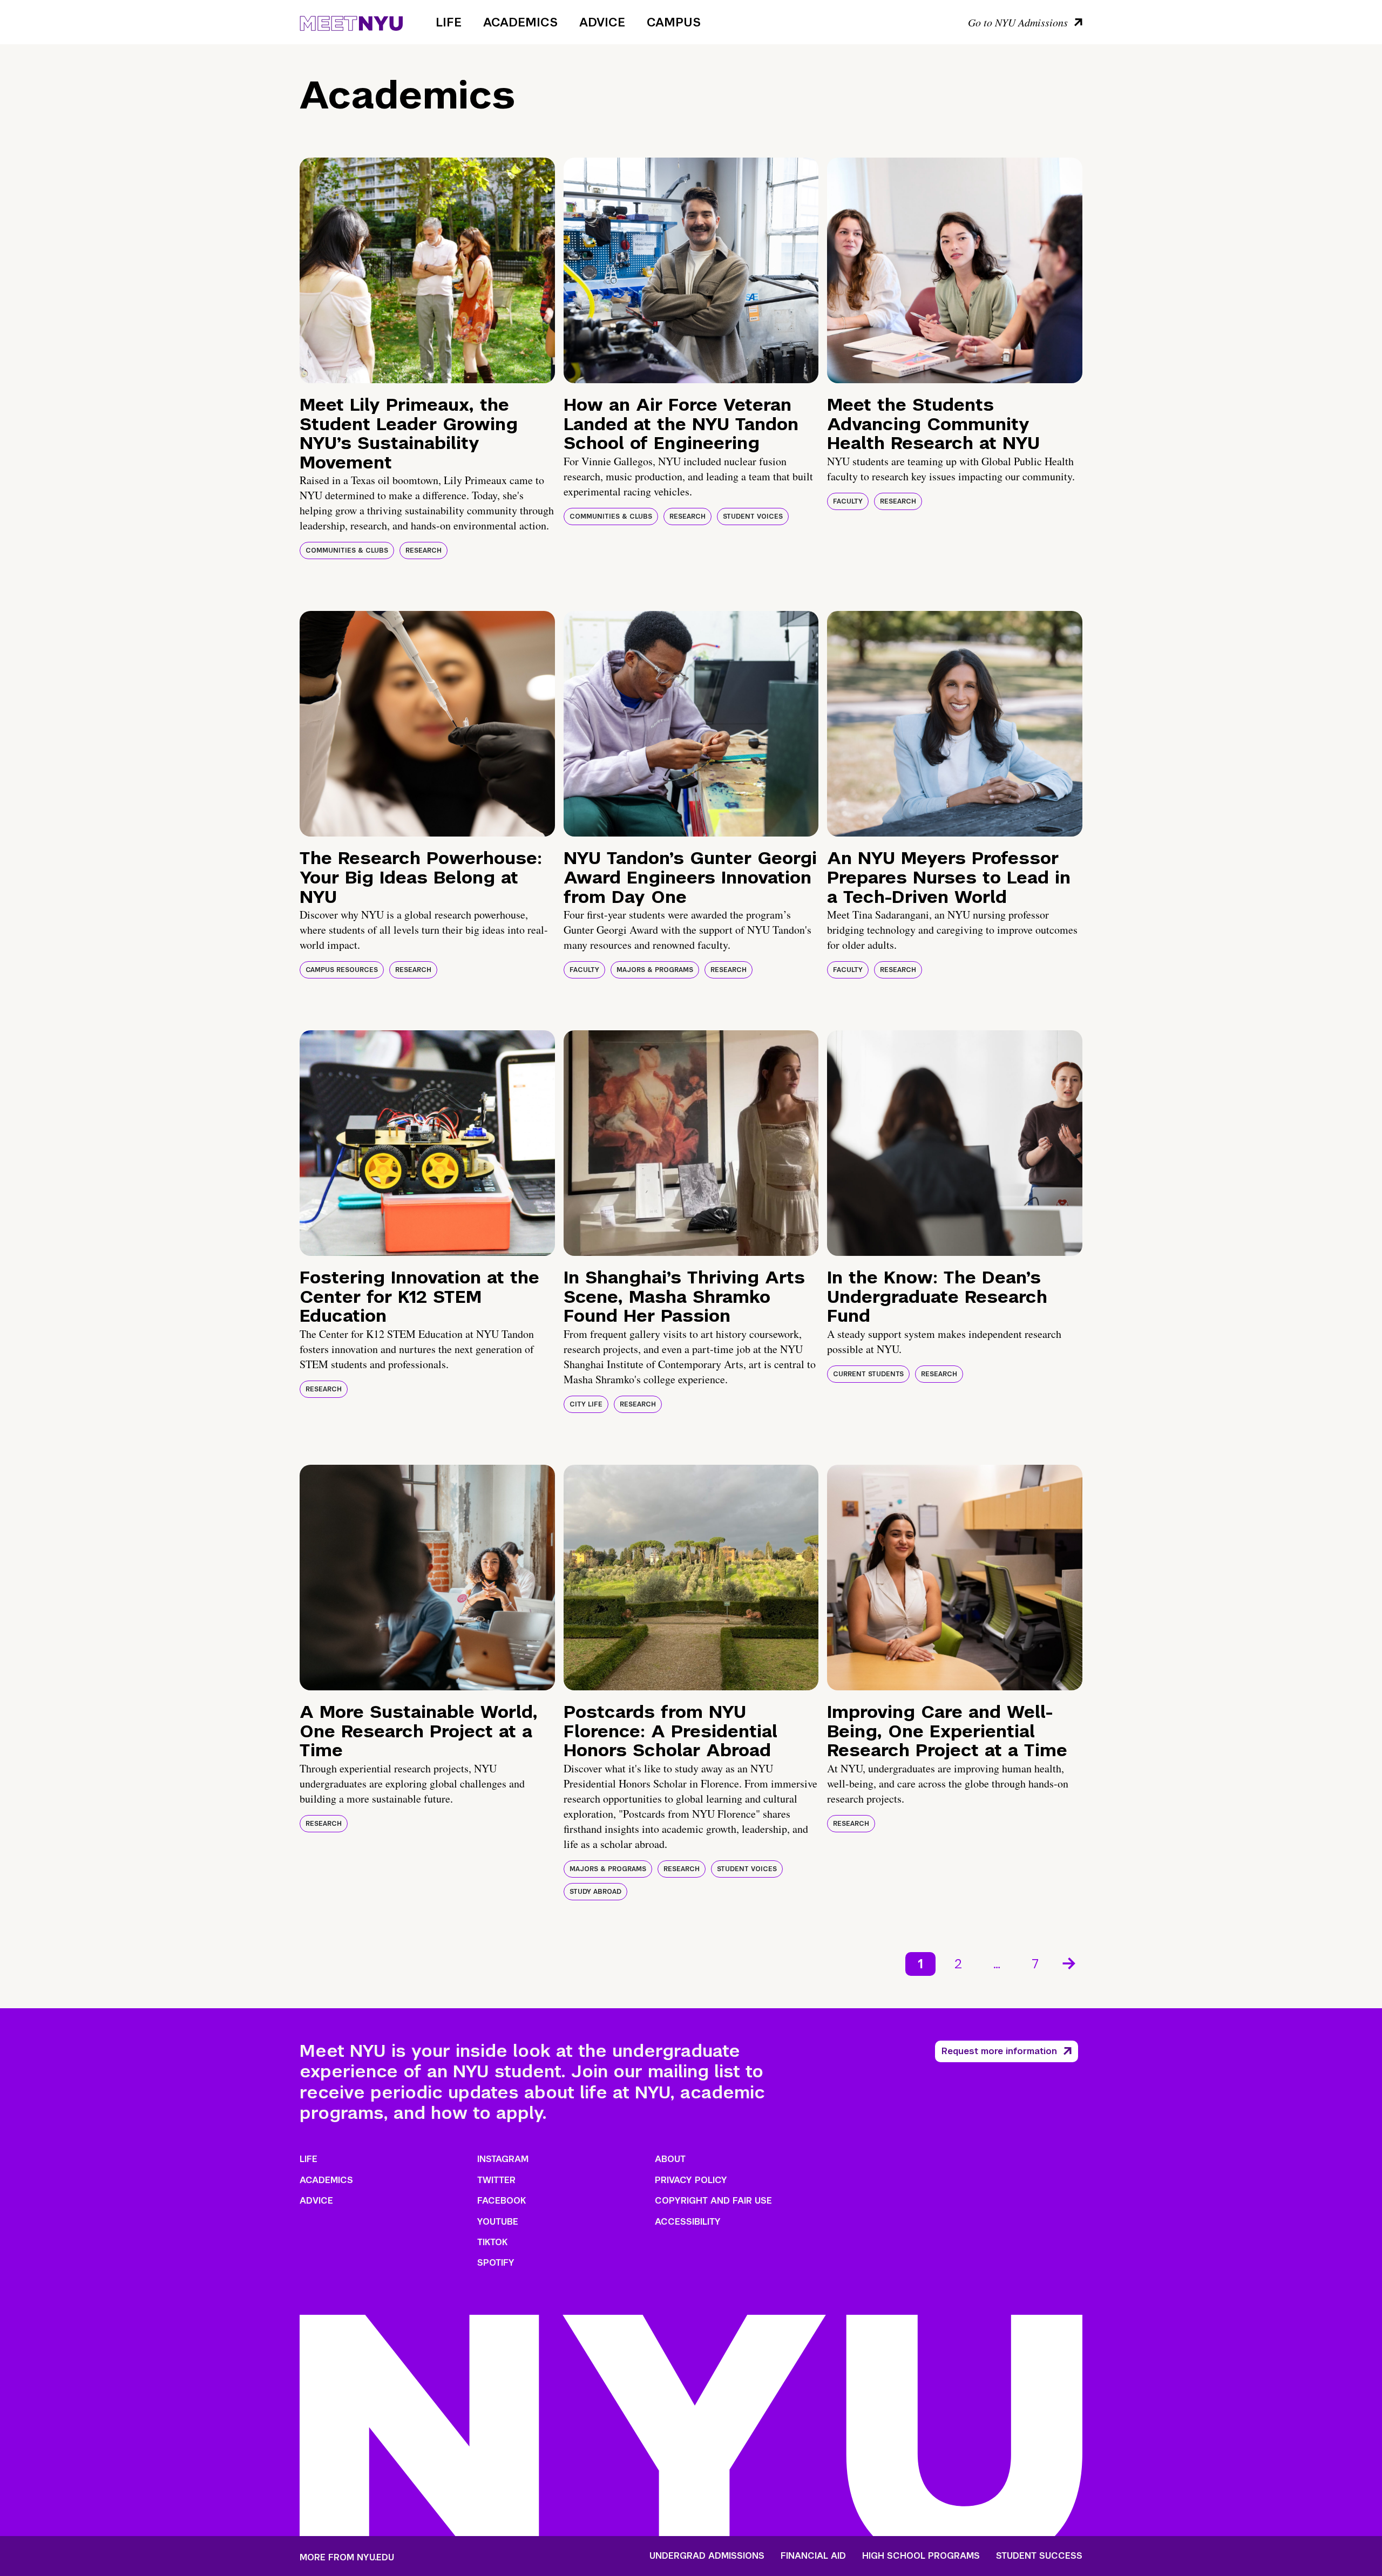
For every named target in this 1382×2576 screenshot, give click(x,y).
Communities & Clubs (347, 550)
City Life (586, 1404)
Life (449, 22)
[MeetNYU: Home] (351, 22)
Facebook (502, 2201)
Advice (602, 22)
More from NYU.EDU (347, 2557)
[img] (427, 270)
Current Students (868, 1374)
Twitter (496, 2180)
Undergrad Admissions (707, 2556)
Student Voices (753, 516)
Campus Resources (342, 970)
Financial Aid (813, 2556)
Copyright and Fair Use (713, 2201)
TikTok (492, 2242)
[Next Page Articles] (1070, 1962)
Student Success (1039, 2556)
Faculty (848, 501)
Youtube (498, 2222)
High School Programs (921, 2556)
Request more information (999, 2051)
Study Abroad (595, 1892)
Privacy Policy (691, 2180)
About (670, 2159)
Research (424, 550)
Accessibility (688, 2222)
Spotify (496, 2263)
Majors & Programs (655, 970)
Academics (520, 22)
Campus (674, 22)
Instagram (503, 2159)
